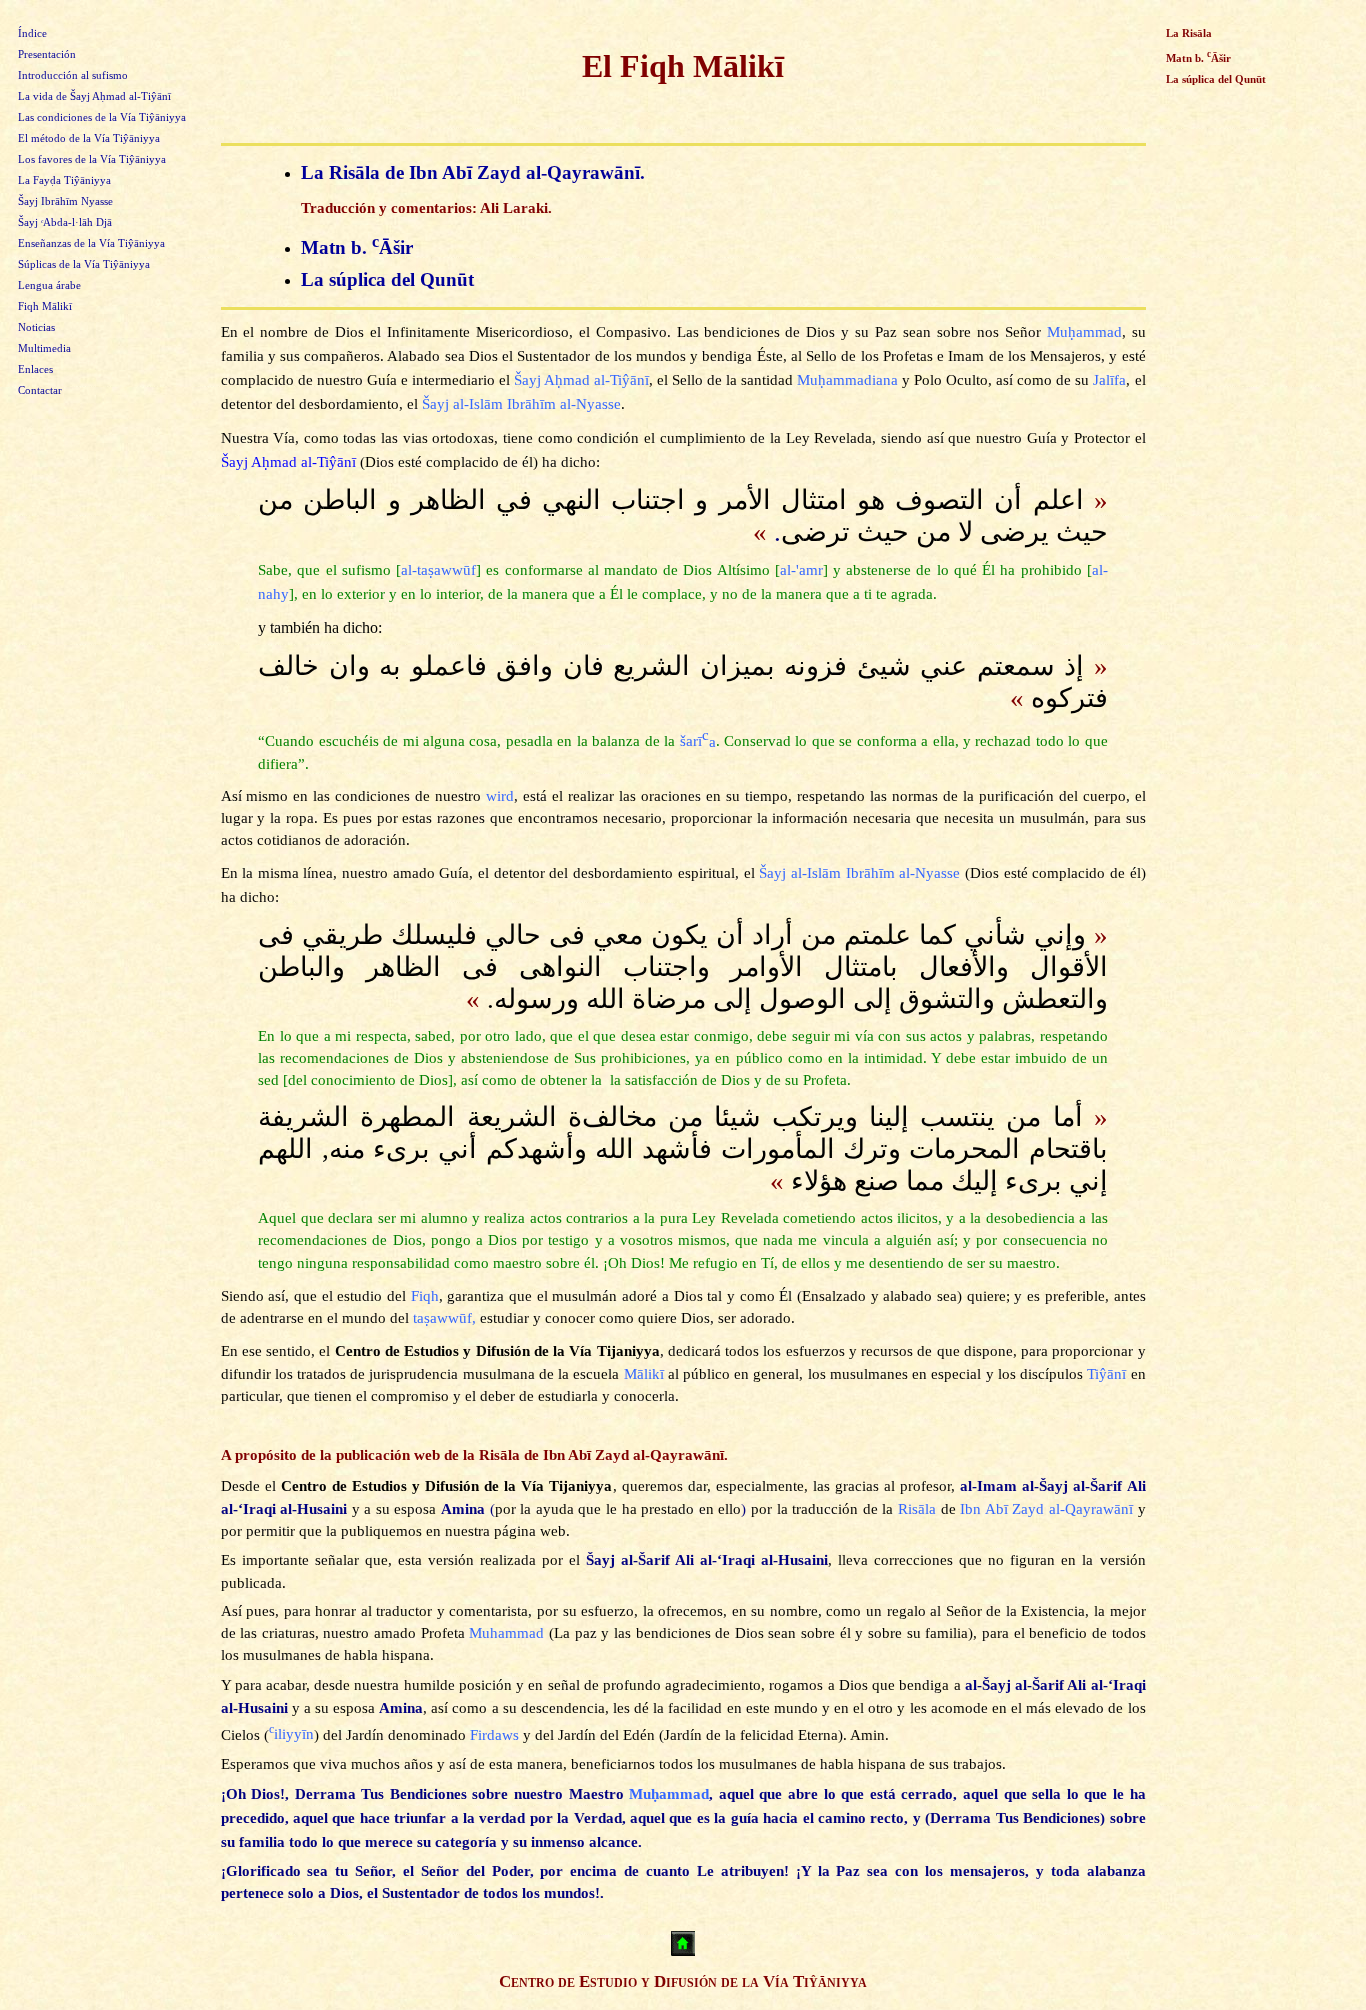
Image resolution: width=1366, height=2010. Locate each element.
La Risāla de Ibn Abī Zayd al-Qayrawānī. (473, 172)
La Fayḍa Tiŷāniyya (64, 180)
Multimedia (44, 348)
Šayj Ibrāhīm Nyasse (65, 201)
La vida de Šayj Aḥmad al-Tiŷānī (94, 96)
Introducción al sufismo (73, 75)
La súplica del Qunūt (387, 279)
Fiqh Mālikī (45, 306)
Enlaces (35, 369)
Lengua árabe (49, 285)
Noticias (36, 327)
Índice (32, 33)
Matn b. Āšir (357, 247)
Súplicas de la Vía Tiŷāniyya (84, 264)
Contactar (40, 390)
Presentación (47, 54)
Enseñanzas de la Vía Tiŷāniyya (91, 243)
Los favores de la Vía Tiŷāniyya (92, 159)
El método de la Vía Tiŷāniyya (89, 138)
